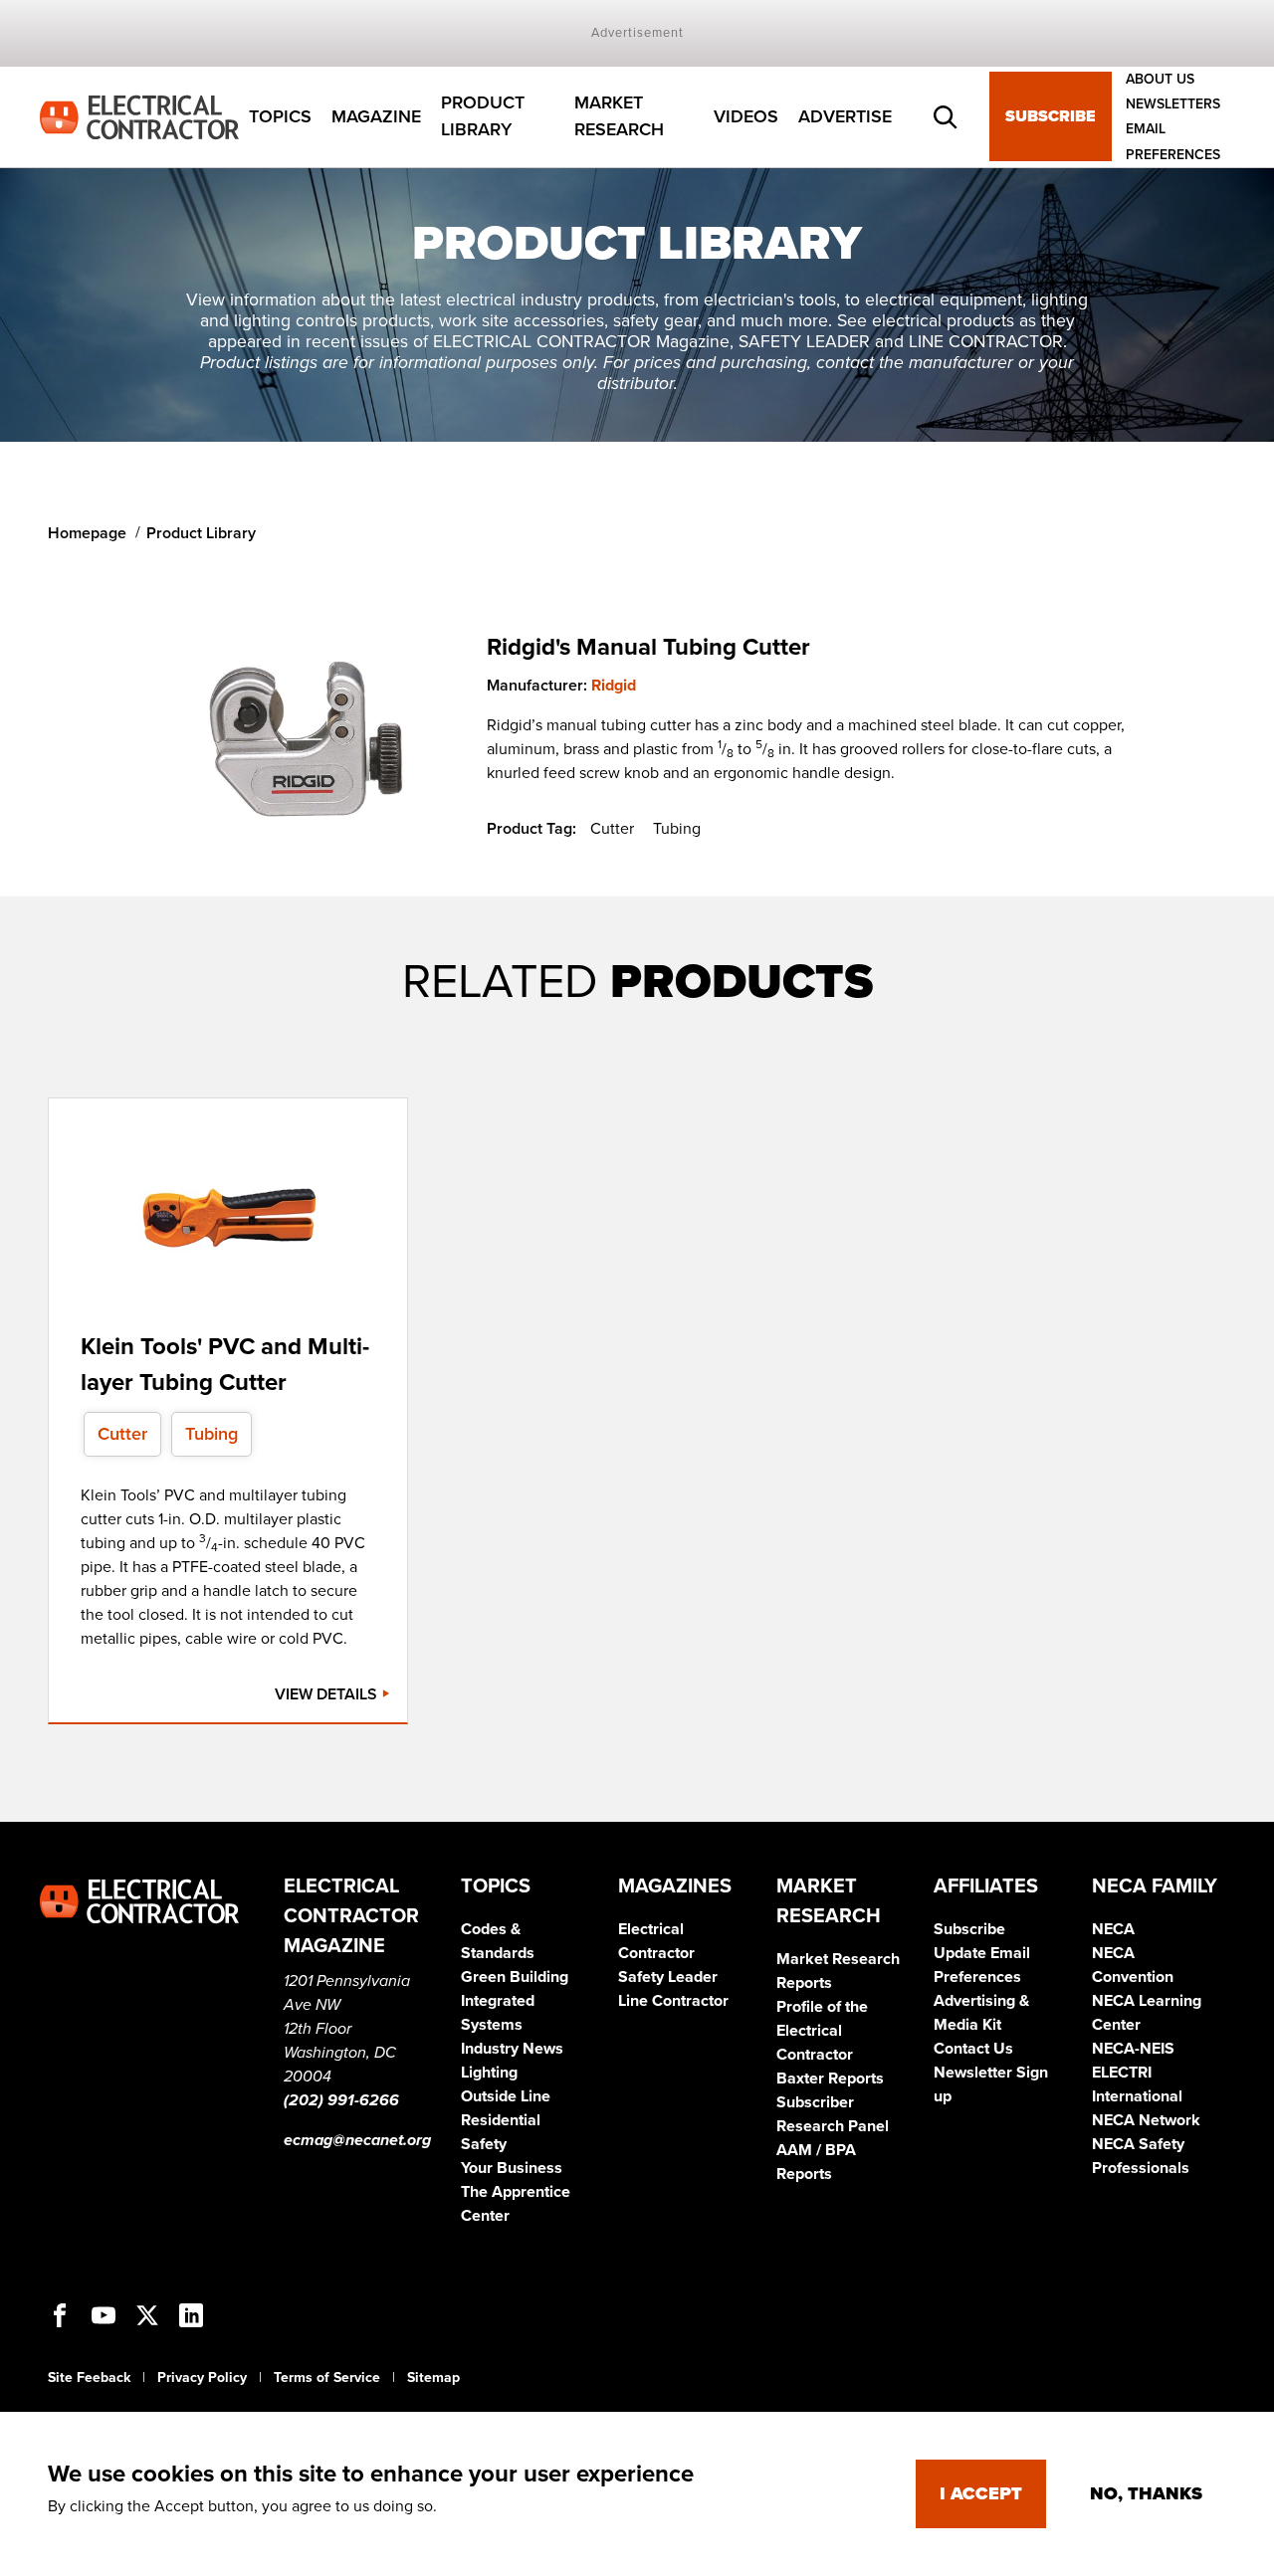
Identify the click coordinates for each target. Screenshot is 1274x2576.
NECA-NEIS (1133, 2049)
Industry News (512, 2049)
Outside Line (506, 2096)
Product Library (483, 117)
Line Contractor (673, 2001)
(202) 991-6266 (341, 2100)
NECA (1113, 1929)
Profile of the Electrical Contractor (822, 2031)
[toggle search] (946, 117)
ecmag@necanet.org (357, 2140)
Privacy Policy (202, 2378)
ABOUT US (1160, 79)
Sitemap (433, 2378)
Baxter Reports (830, 2079)
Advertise (845, 116)
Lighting (489, 2073)
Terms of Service (327, 2378)
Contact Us (973, 2049)
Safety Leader (668, 1977)
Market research (619, 117)
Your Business (512, 2168)
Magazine (376, 116)
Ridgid (614, 686)
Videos (746, 116)
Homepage (87, 533)
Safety (484, 2144)
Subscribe (1051, 117)
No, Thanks (1146, 2493)
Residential (501, 2120)
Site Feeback (89, 2378)
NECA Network (1146, 2120)
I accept (981, 2493)
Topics (280, 116)
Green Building (515, 1977)
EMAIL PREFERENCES (1173, 142)
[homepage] (139, 115)
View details (328, 1694)
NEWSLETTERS (1173, 104)
